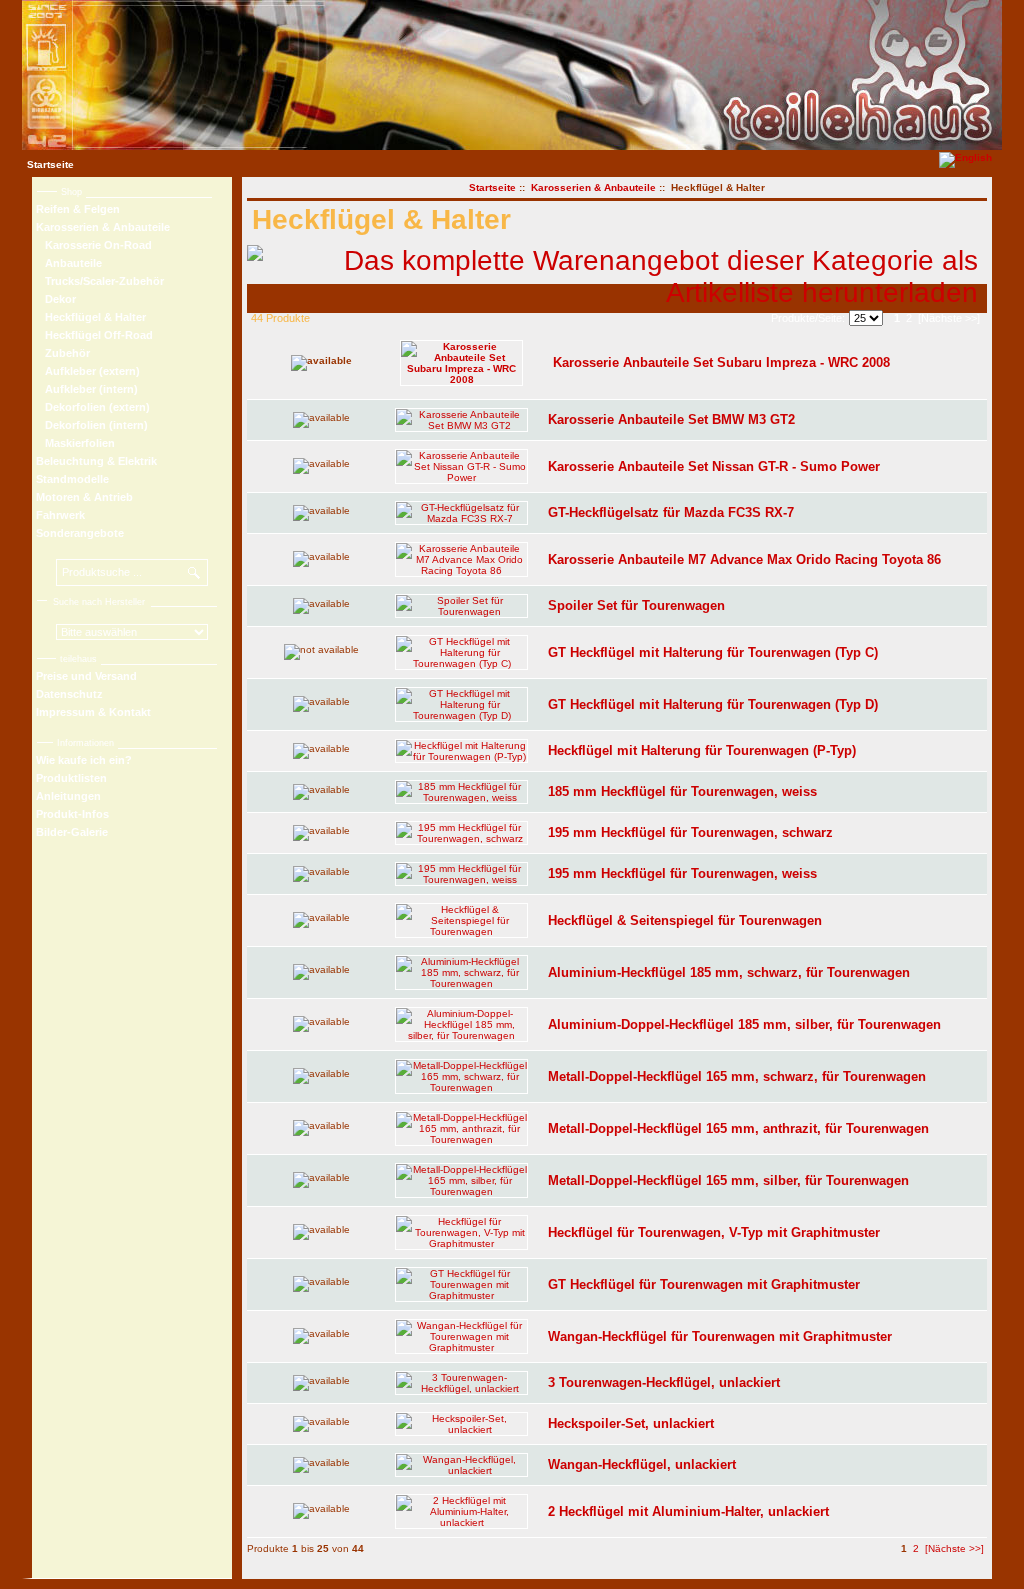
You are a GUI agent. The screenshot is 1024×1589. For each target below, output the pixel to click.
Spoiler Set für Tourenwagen (636, 605)
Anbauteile (69, 263)
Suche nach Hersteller (99, 602)
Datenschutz (69, 694)
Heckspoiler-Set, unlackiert (631, 1423)
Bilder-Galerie (72, 832)
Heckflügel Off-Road (94, 335)
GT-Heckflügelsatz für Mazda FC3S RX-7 (671, 512)
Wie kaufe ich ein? (84, 760)
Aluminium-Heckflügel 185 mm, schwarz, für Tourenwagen (729, 972)
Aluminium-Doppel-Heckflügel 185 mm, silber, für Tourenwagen (744, 1024)
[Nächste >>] (949, 318)
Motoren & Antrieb (84, 497)
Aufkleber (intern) (87, 389)
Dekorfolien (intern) (92, 425)
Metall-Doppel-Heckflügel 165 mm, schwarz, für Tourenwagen (737, 1076)
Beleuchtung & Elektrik (96, 461)
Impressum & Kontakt (93, 712)
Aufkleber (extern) (88, 371)
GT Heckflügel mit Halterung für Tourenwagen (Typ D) (713, 704)
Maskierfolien (75, 443)
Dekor (56, 299)
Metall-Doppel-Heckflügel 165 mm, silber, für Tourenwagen (728, 1180)
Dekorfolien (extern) (93, 407)
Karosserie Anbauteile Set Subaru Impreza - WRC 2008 (721, 362)
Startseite (50, 164)
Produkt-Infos (72, 814)
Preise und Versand (86, 676)
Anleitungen (68, 796)
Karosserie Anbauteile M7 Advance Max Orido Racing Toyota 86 (744, 559)
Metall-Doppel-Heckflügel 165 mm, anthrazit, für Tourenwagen (738, 1128)
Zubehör (63, 353)
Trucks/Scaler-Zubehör (100, 281)
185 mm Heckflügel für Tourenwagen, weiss (682, 791)
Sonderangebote (80, 533)
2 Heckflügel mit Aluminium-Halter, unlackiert (688, 1511)
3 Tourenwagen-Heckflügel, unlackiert (664, 1382)
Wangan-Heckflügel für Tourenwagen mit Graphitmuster (720, 1336)
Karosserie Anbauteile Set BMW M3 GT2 (671, 419)
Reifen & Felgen (78, 209)
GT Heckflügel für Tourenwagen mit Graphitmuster (704, 1284)
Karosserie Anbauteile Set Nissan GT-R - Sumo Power (714, 466)
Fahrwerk (60, 515)
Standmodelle (72, 479)
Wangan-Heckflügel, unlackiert (642, 1464)
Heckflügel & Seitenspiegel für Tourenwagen (685, 920)
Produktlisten (71, 778)
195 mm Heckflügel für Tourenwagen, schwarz (690, 832)
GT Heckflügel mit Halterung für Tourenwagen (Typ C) (713, 652)
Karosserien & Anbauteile (593, 187)
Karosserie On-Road (94, 245)
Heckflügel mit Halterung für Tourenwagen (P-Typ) (702, 750)
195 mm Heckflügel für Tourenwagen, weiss (682, 873)
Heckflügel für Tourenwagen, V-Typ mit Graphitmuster (714, 1232)
